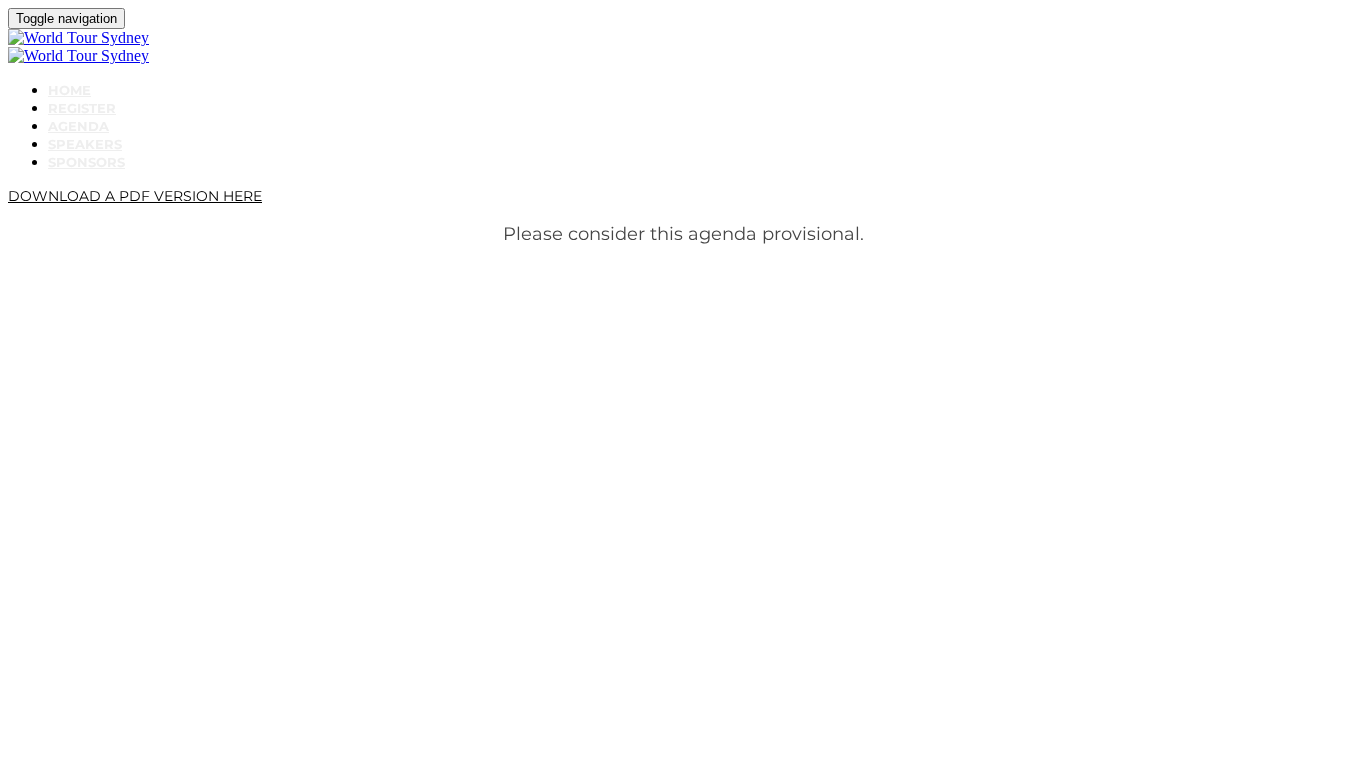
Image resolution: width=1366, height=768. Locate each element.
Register (82, 108)
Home (69, 90)
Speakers (85, 144)
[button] (135, 196)
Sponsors (86, 162)
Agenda (78, 126)
